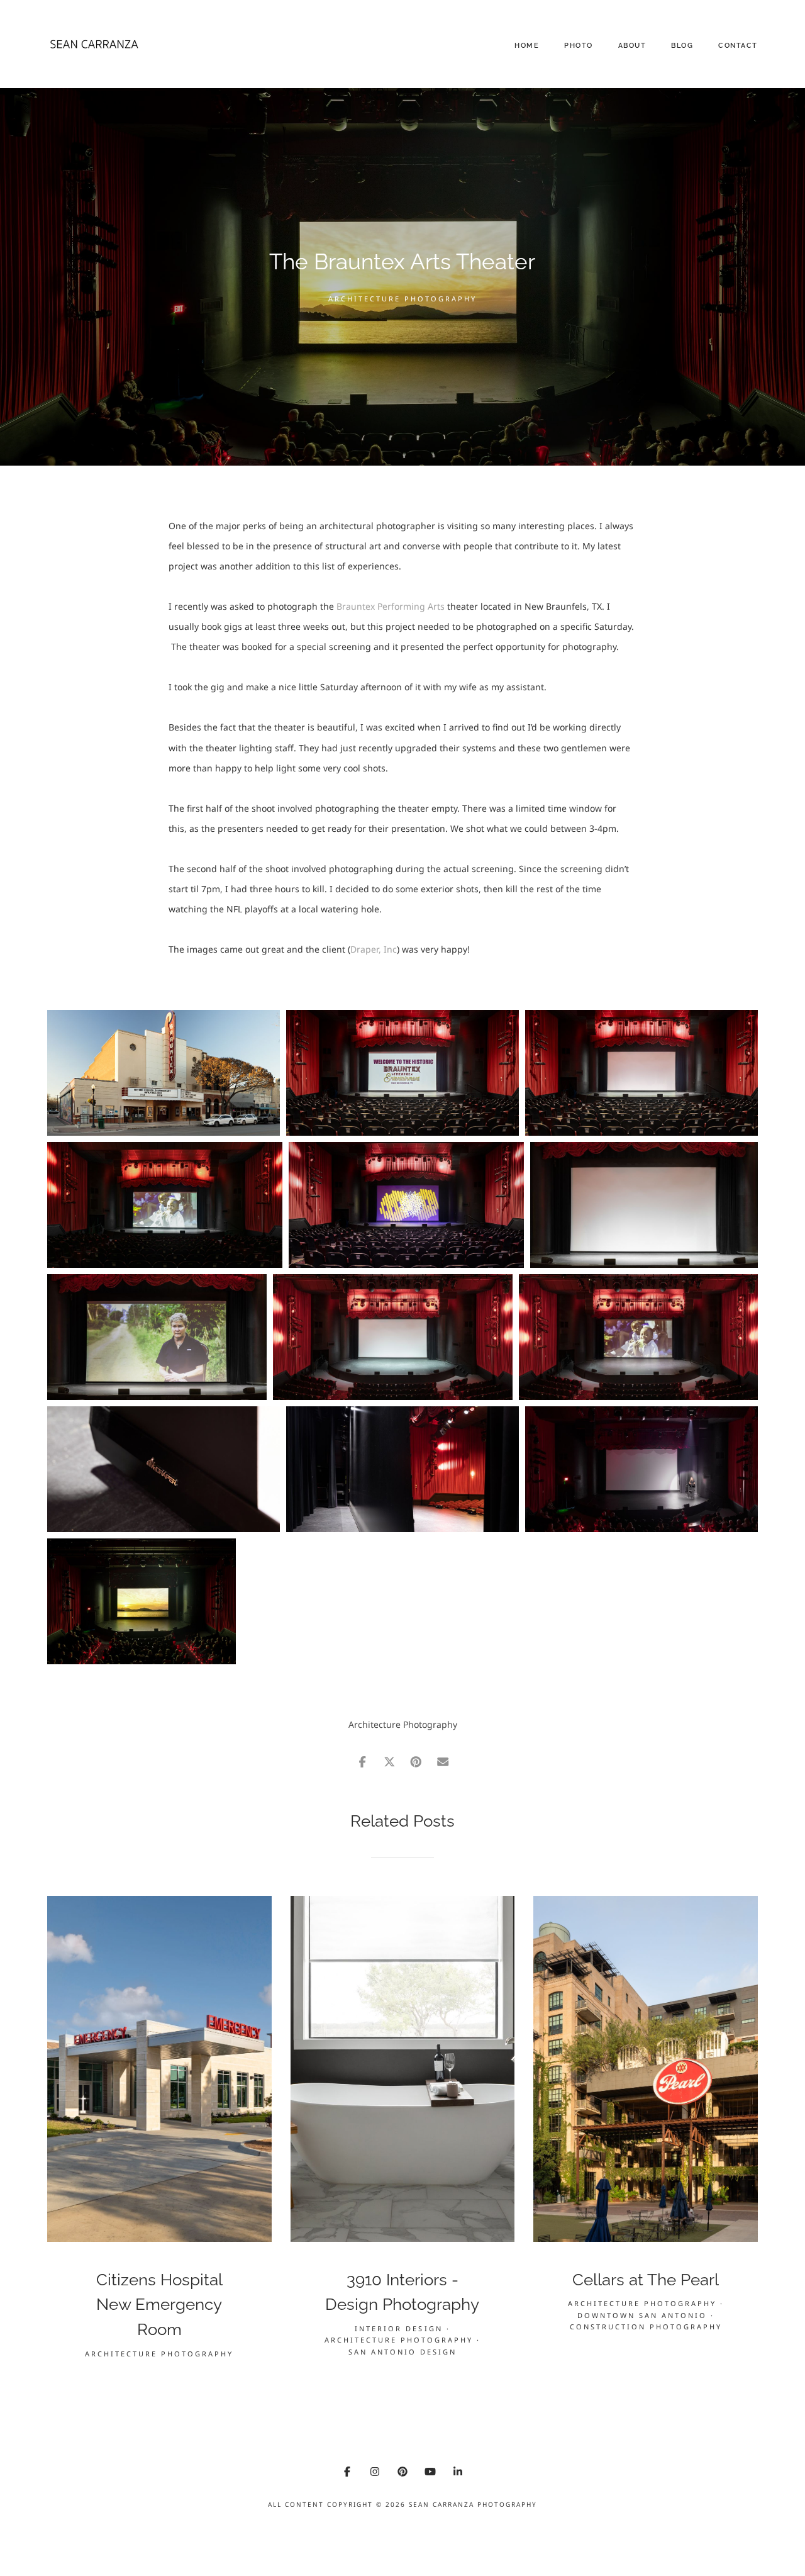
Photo (579, 46)
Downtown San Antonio (642, 2315)
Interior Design (398, 2328)
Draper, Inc (374, 949)
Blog (682, 46)
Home (527, 46)
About (632, 46)
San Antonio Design (402, 2352)
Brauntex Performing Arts (389, 606)
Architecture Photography (402, 299)
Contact (738, 46)
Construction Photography (646, 2327)
